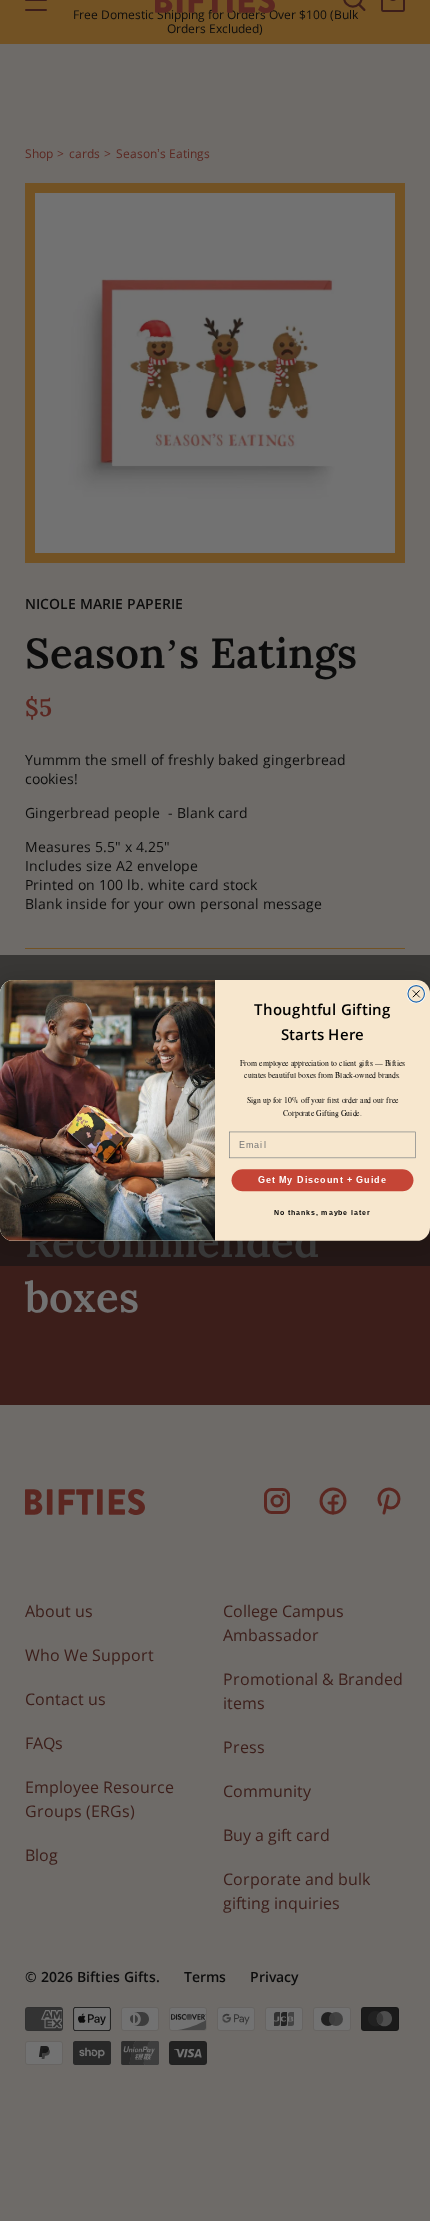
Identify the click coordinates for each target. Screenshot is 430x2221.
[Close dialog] (416, 994)
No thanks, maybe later (322, 1213)
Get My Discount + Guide (322, 1179)
